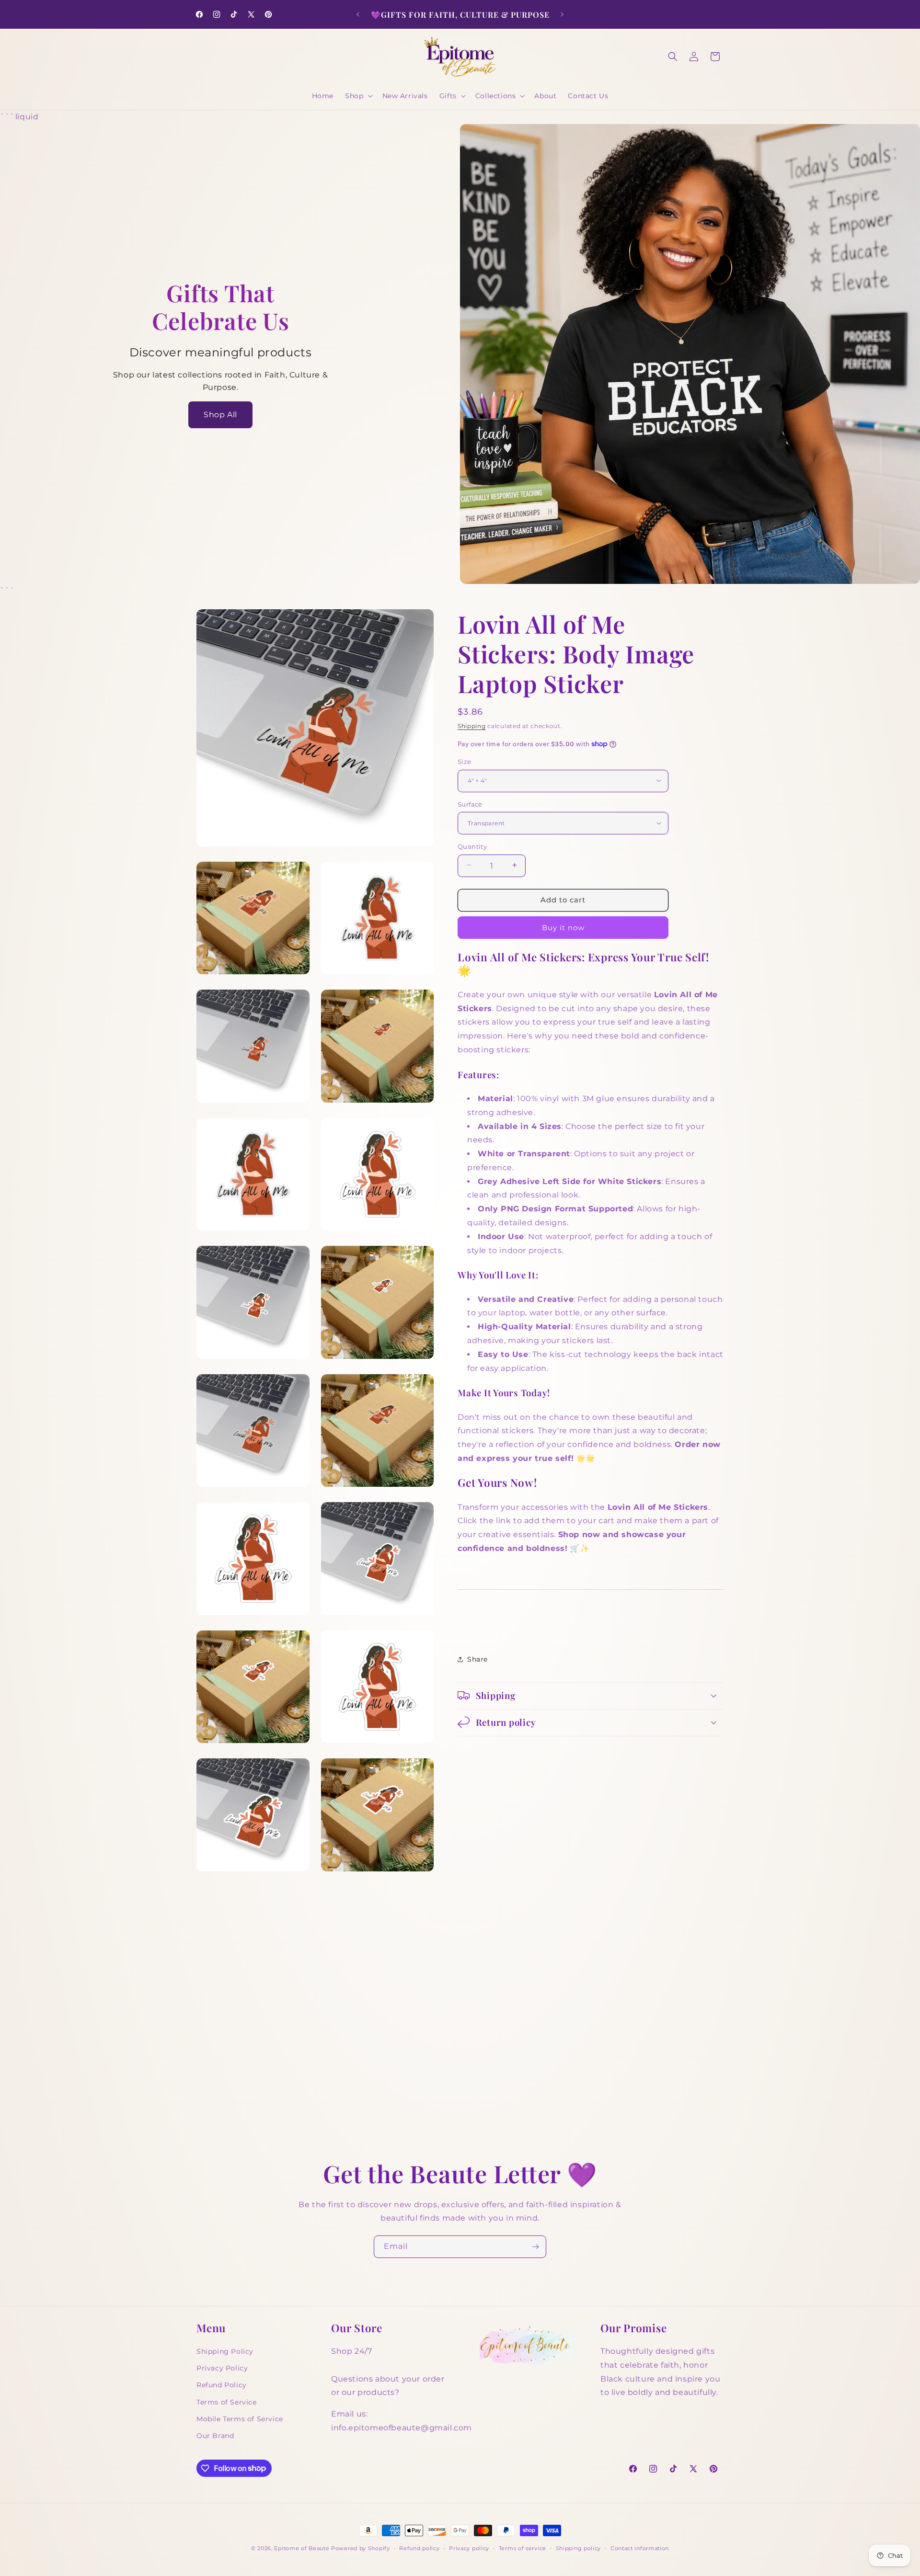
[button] (358, 96)
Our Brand (215, 2435)
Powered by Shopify (361, 2548)
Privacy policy (469, 2548)
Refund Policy (222, 2385)
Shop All (220, 415)
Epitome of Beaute (302, 2548)
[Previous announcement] (358, 14)
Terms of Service (227, 2402)
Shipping (472, 726)
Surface (470, 804)
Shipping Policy (225, 2351)
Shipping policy (579, 2548)
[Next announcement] (562, 14)
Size (465, 761)
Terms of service (523, 2548)
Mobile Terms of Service (240, 2418)
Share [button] (477, 1659)
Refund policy (419, 2548)
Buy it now (563, 927)
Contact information (640, 2548)
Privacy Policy (222, 2368)
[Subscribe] (535, 2247)
